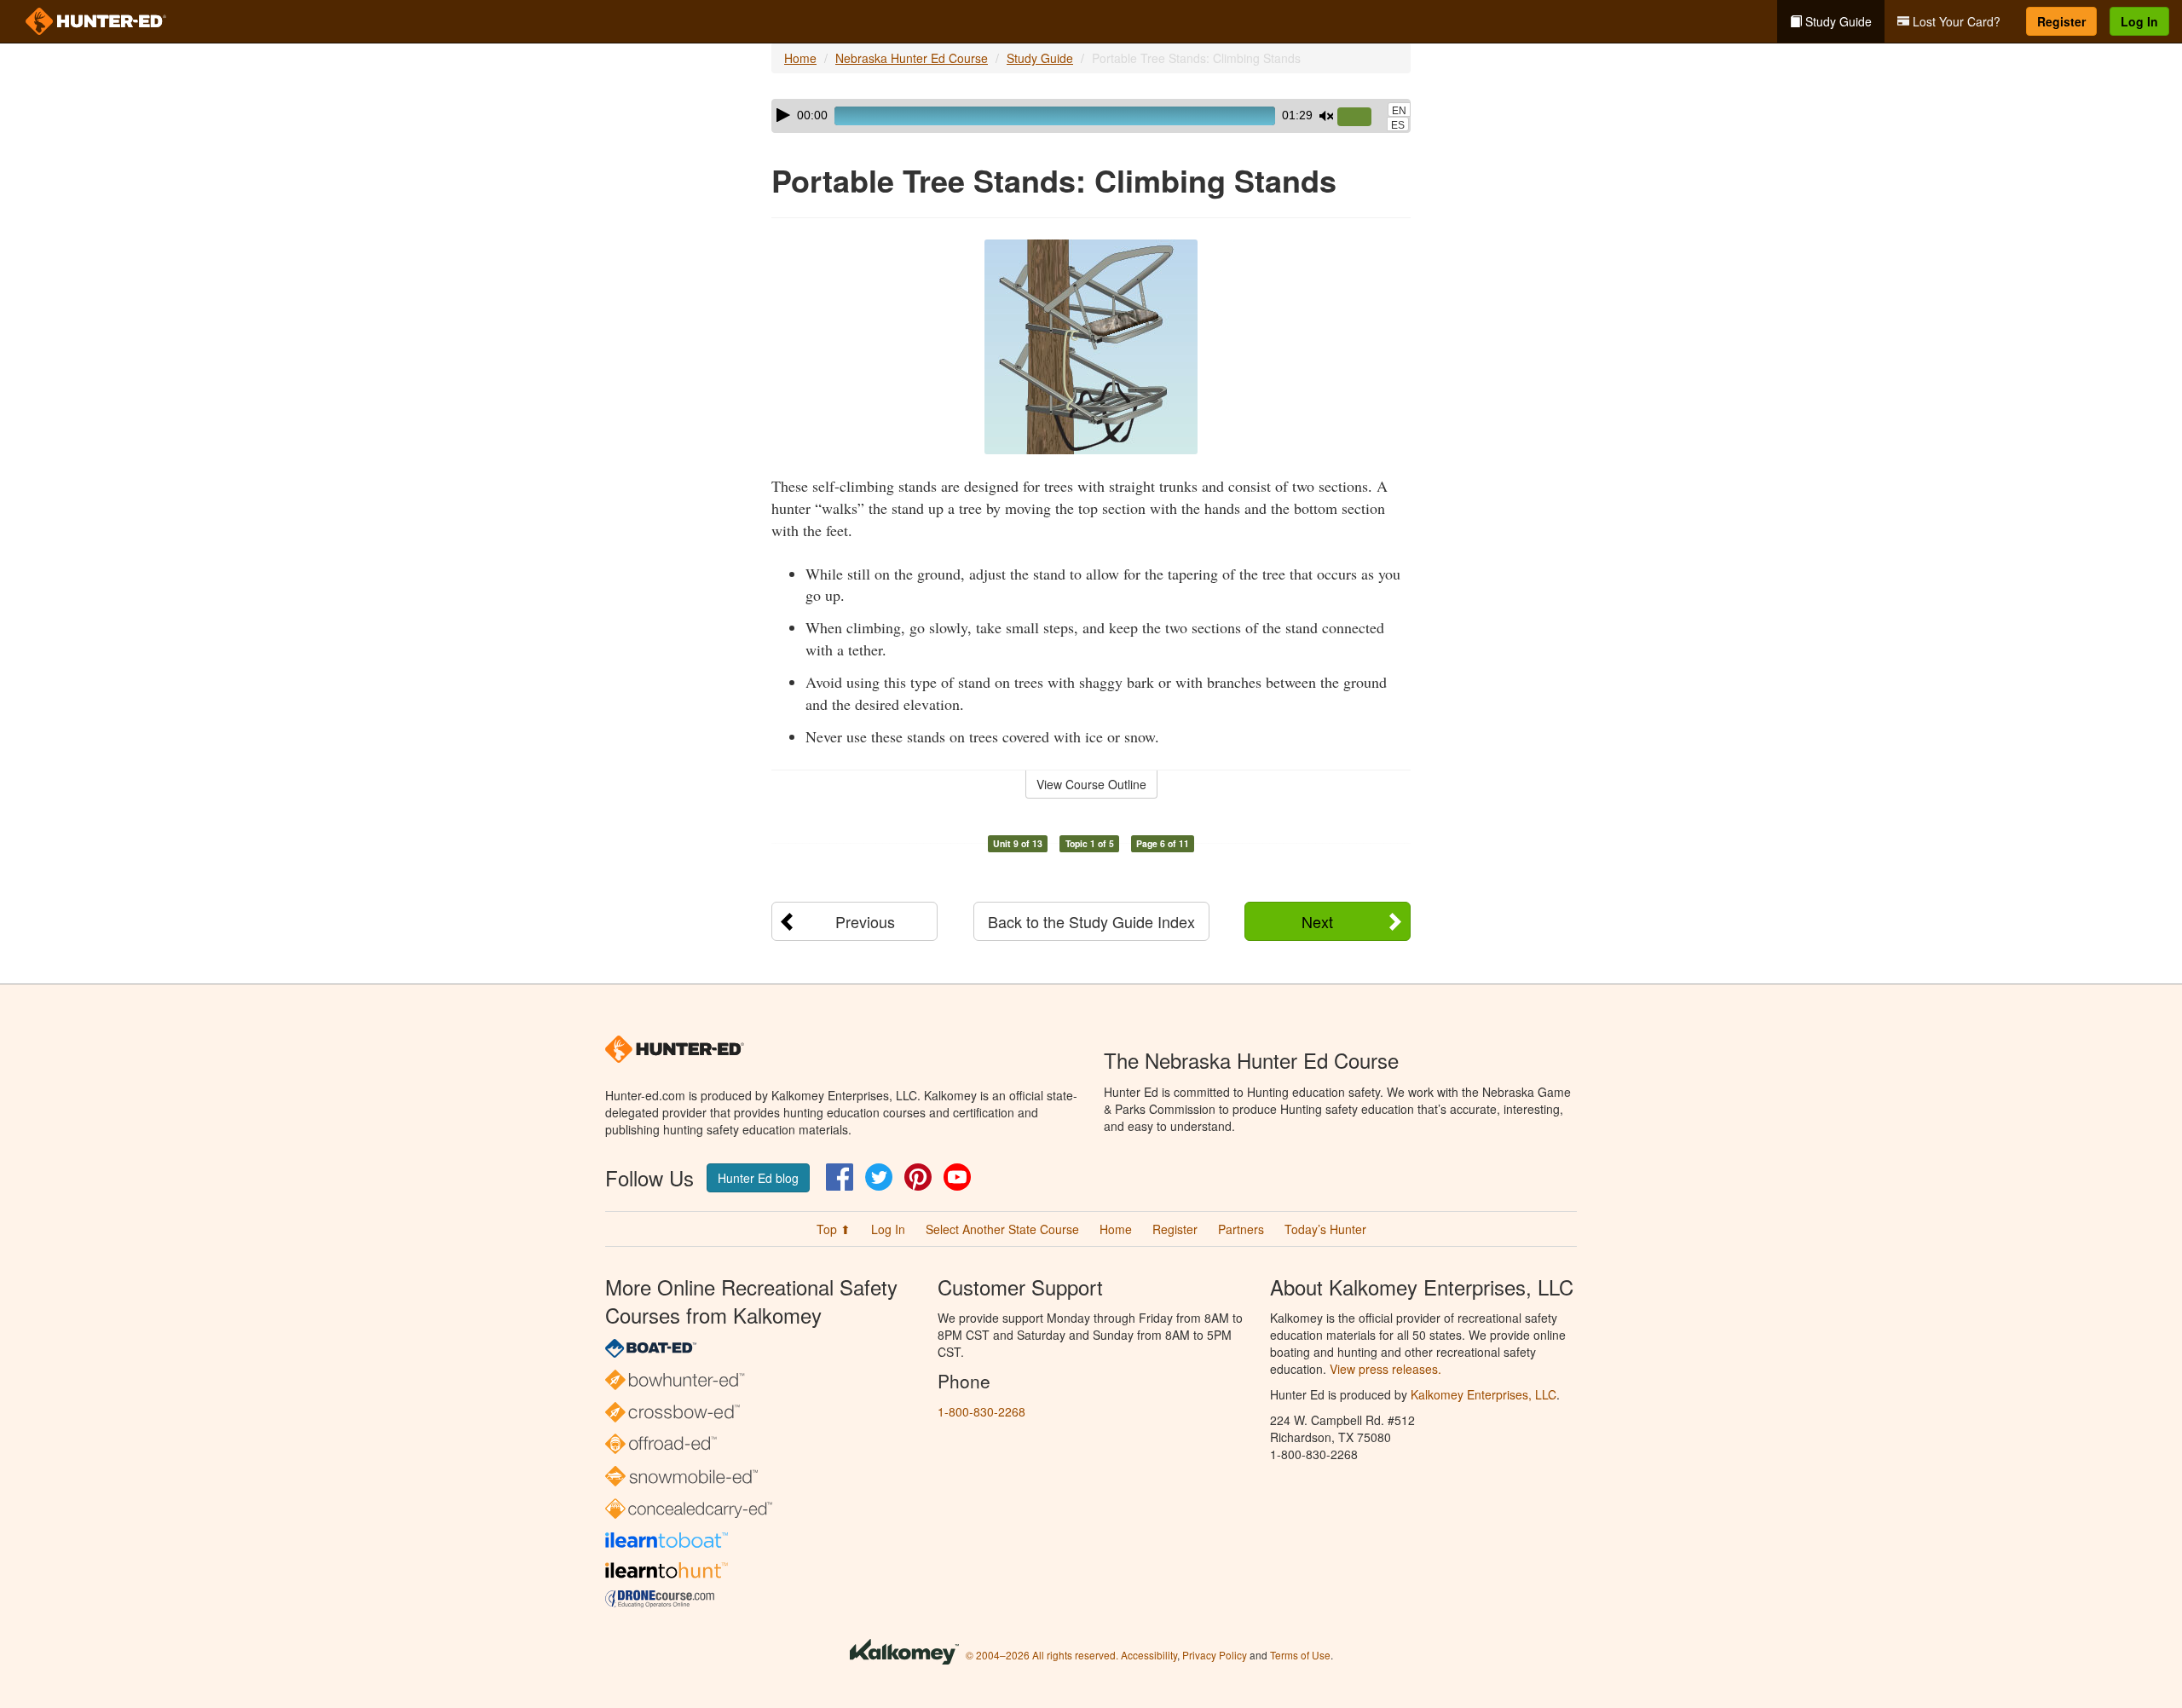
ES (1398, 125)
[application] (1091, 116)
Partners (1241, 1229)
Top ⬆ (834, 1229)
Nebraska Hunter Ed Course (912, 58)
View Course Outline (1091, 784)
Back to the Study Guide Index (1091, 921)
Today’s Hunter (1325, 1229)
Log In (2139, 21)
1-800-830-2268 (981, 1411)
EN (1399, 111)
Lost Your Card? (1955, 21)
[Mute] (1326, 116)
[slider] (1361, 118)
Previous (865, 921)
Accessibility (1149, 1655)
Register (2061, 21)
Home (800, 58)
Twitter (879, 1177)
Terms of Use (1300, 1655)
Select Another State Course (1002, 1229)
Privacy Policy (1215, 1655)
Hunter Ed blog (758, 1178)
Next (1317, 921)
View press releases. (1385, 1369)
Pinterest (918, 1177)
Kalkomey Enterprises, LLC (1484, 1394)
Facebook (840, 1177)
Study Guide (1837, 21)
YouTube (957, 1177)
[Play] (783, 115)
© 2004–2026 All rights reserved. (1042, 1655)
